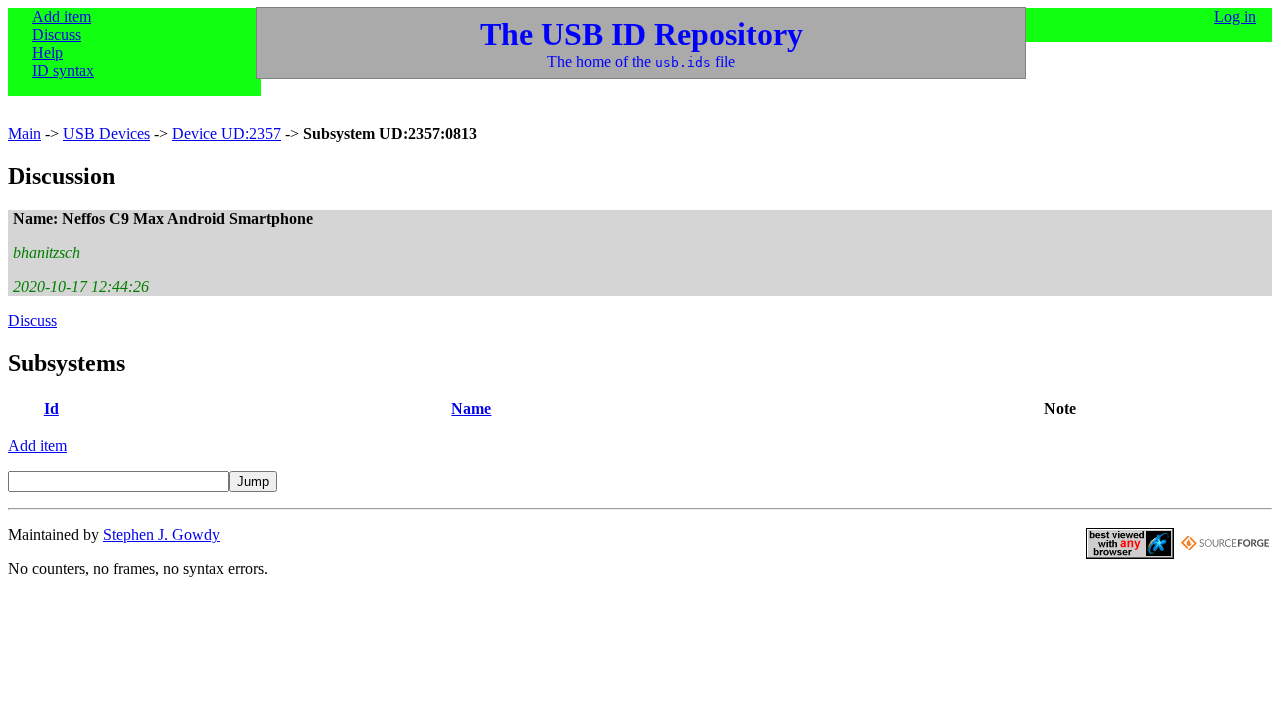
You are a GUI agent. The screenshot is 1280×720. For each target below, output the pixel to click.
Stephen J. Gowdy (161, 534)
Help (47, 52)
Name (471, 408)
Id (51, 408)
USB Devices (106, 133)
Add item (61, 16)
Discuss (56, 34)
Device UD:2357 (226, 133)
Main (24, 133)
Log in (1235, 16)
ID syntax (63, 70)
